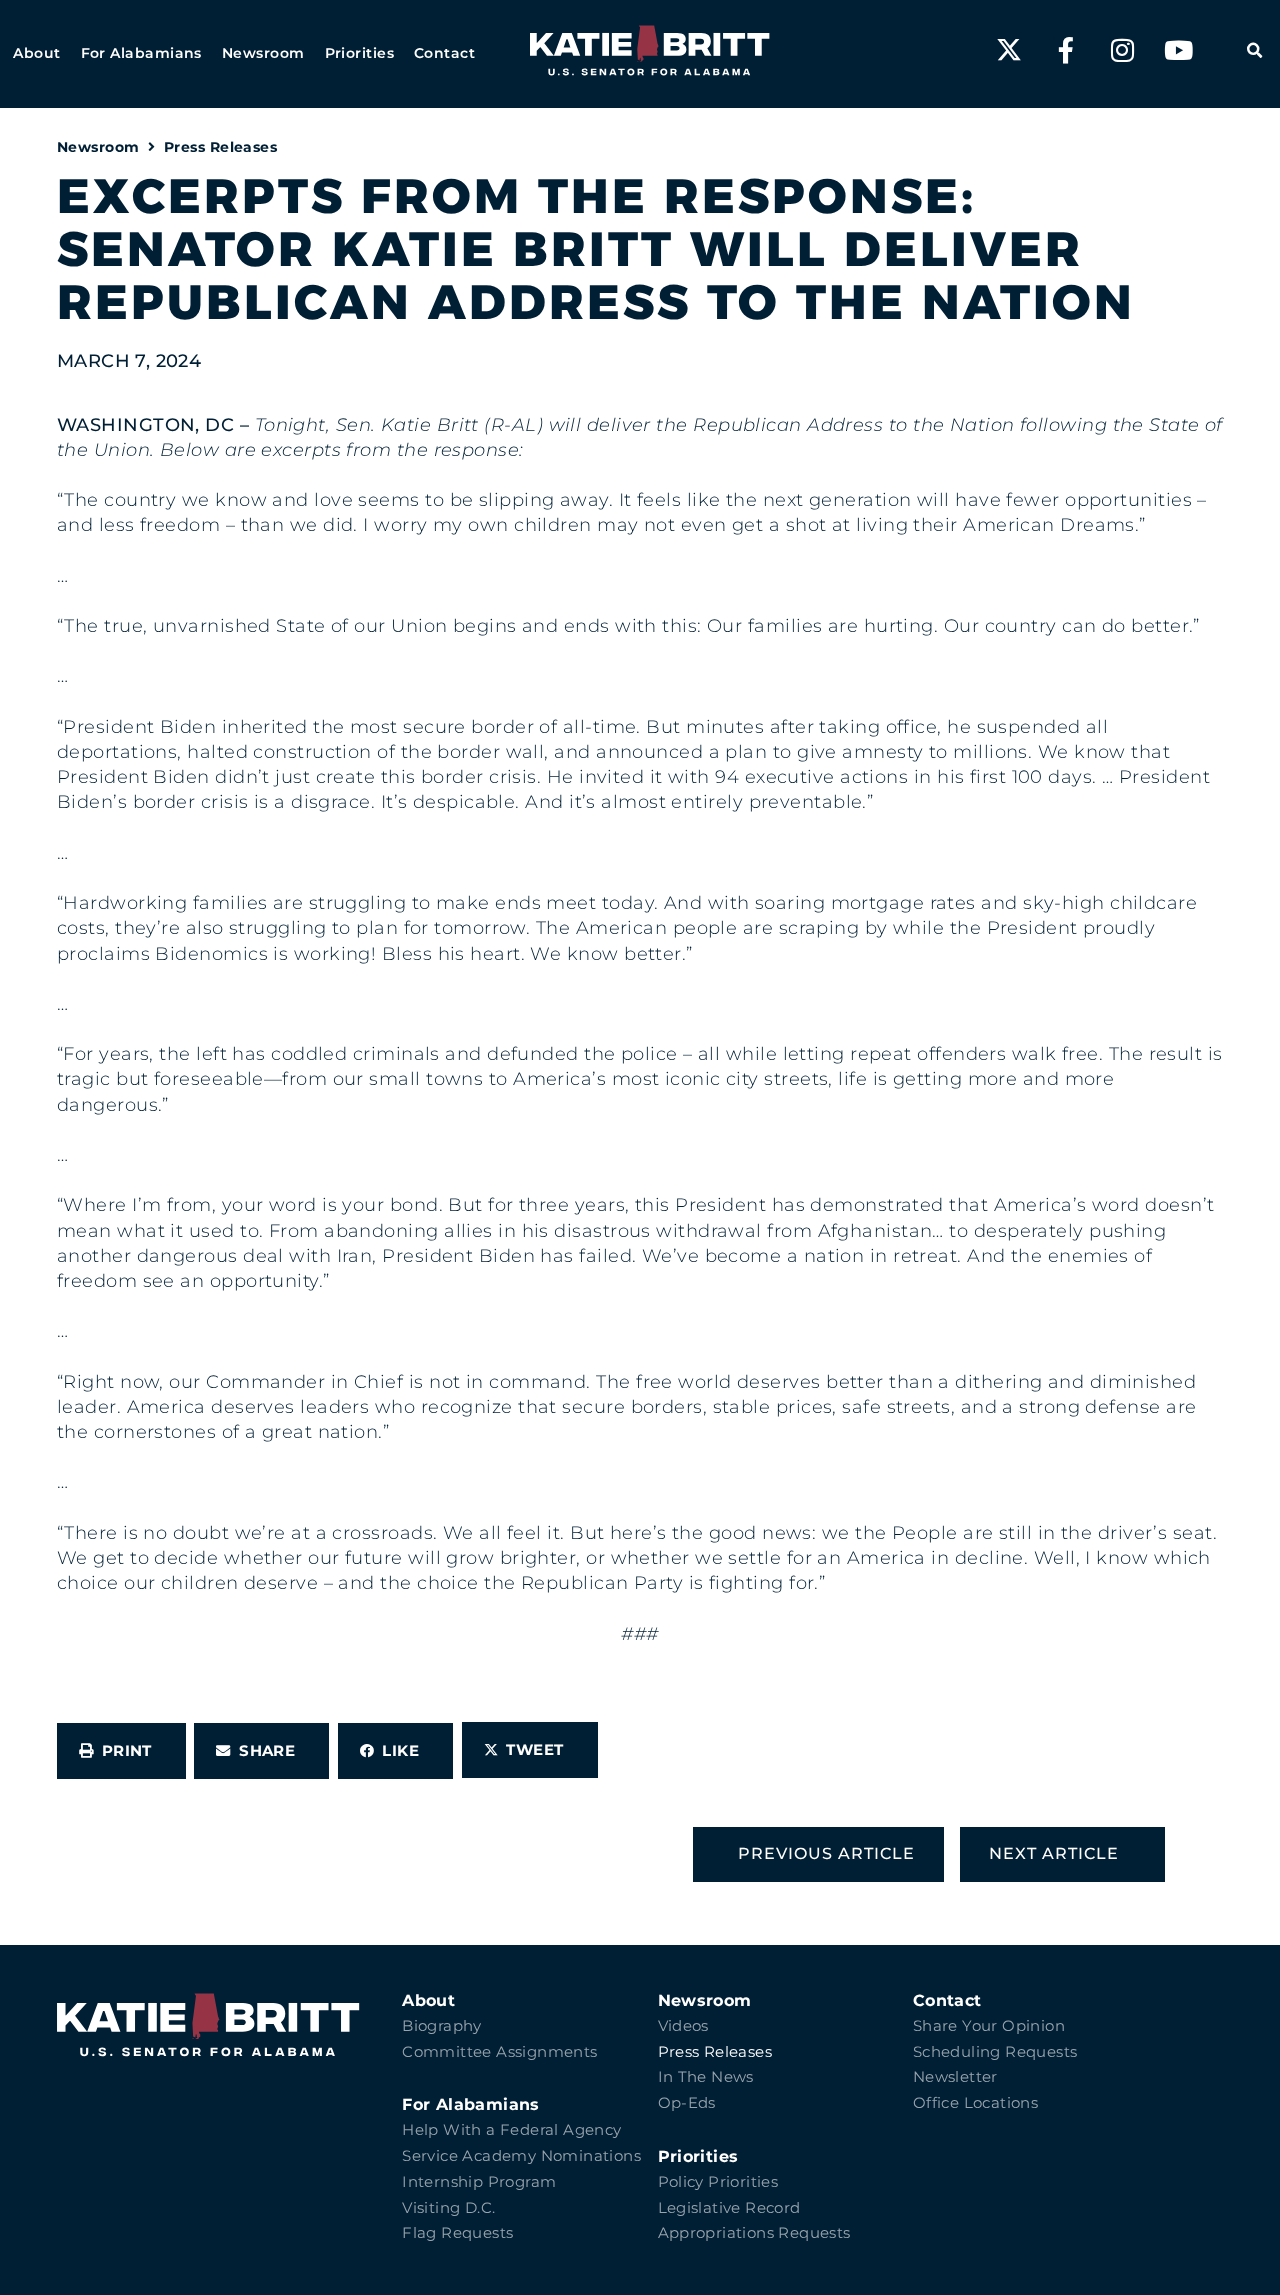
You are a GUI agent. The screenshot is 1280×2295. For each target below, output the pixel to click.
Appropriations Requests (754, 2233)
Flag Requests (457, 2233)
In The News (706, 2077)
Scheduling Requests (995, 2052)
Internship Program (479, 2182)
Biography (442, 2026)
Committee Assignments (499, 2052)
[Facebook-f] (1066, 50)
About (428, 2000)
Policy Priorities (718, 2182)
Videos (683, 2026)
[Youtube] (1179, 50)
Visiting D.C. (448, 2208)
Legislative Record (729, 2208)
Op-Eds (687, 2103)
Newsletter (955, 2077)
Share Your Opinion (989, 2026)
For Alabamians (471, 2104)
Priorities (698, 2156)
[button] (36, 54)
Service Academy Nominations (521, 2156)
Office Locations (975, 2103)
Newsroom (98, 147)
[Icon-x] (1009, 50)
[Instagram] (1122, 50)
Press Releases (220, 147)
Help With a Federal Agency (511, 2130)
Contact (947, 2000)
